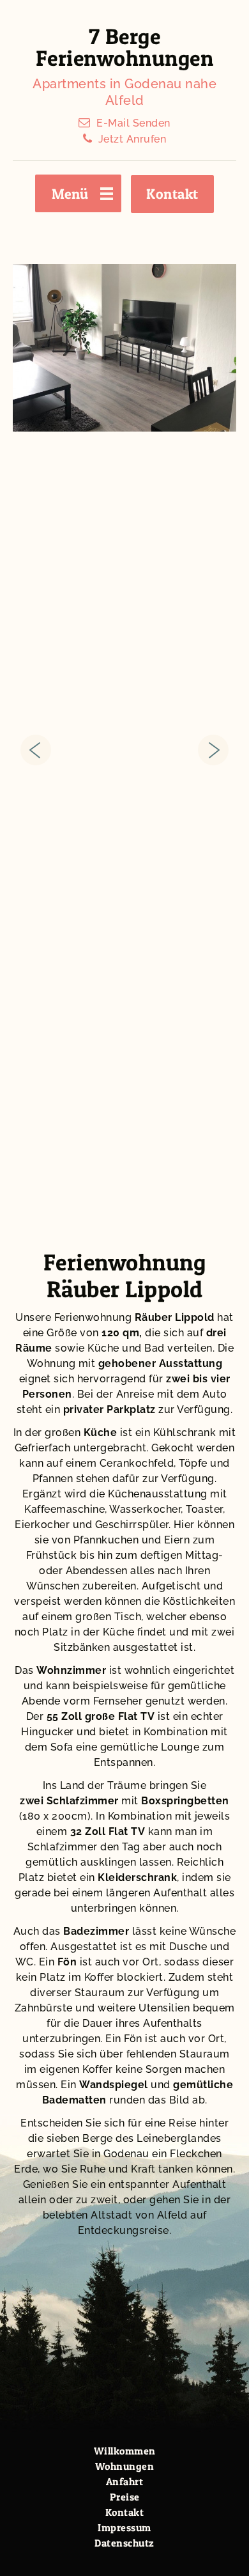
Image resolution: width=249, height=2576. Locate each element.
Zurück (36, 750)
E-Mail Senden (133, 123)
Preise (125, 2497)
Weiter (213, 750)
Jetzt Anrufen (132, 139)
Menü (70, 194)
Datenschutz (124, 2543)
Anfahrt (125, 2481)
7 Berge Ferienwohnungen (125, 47)
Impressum (124, 2527)
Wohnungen (125, 2466)
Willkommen (125, 2451)
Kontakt (172, 194)
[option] (124, 348)
